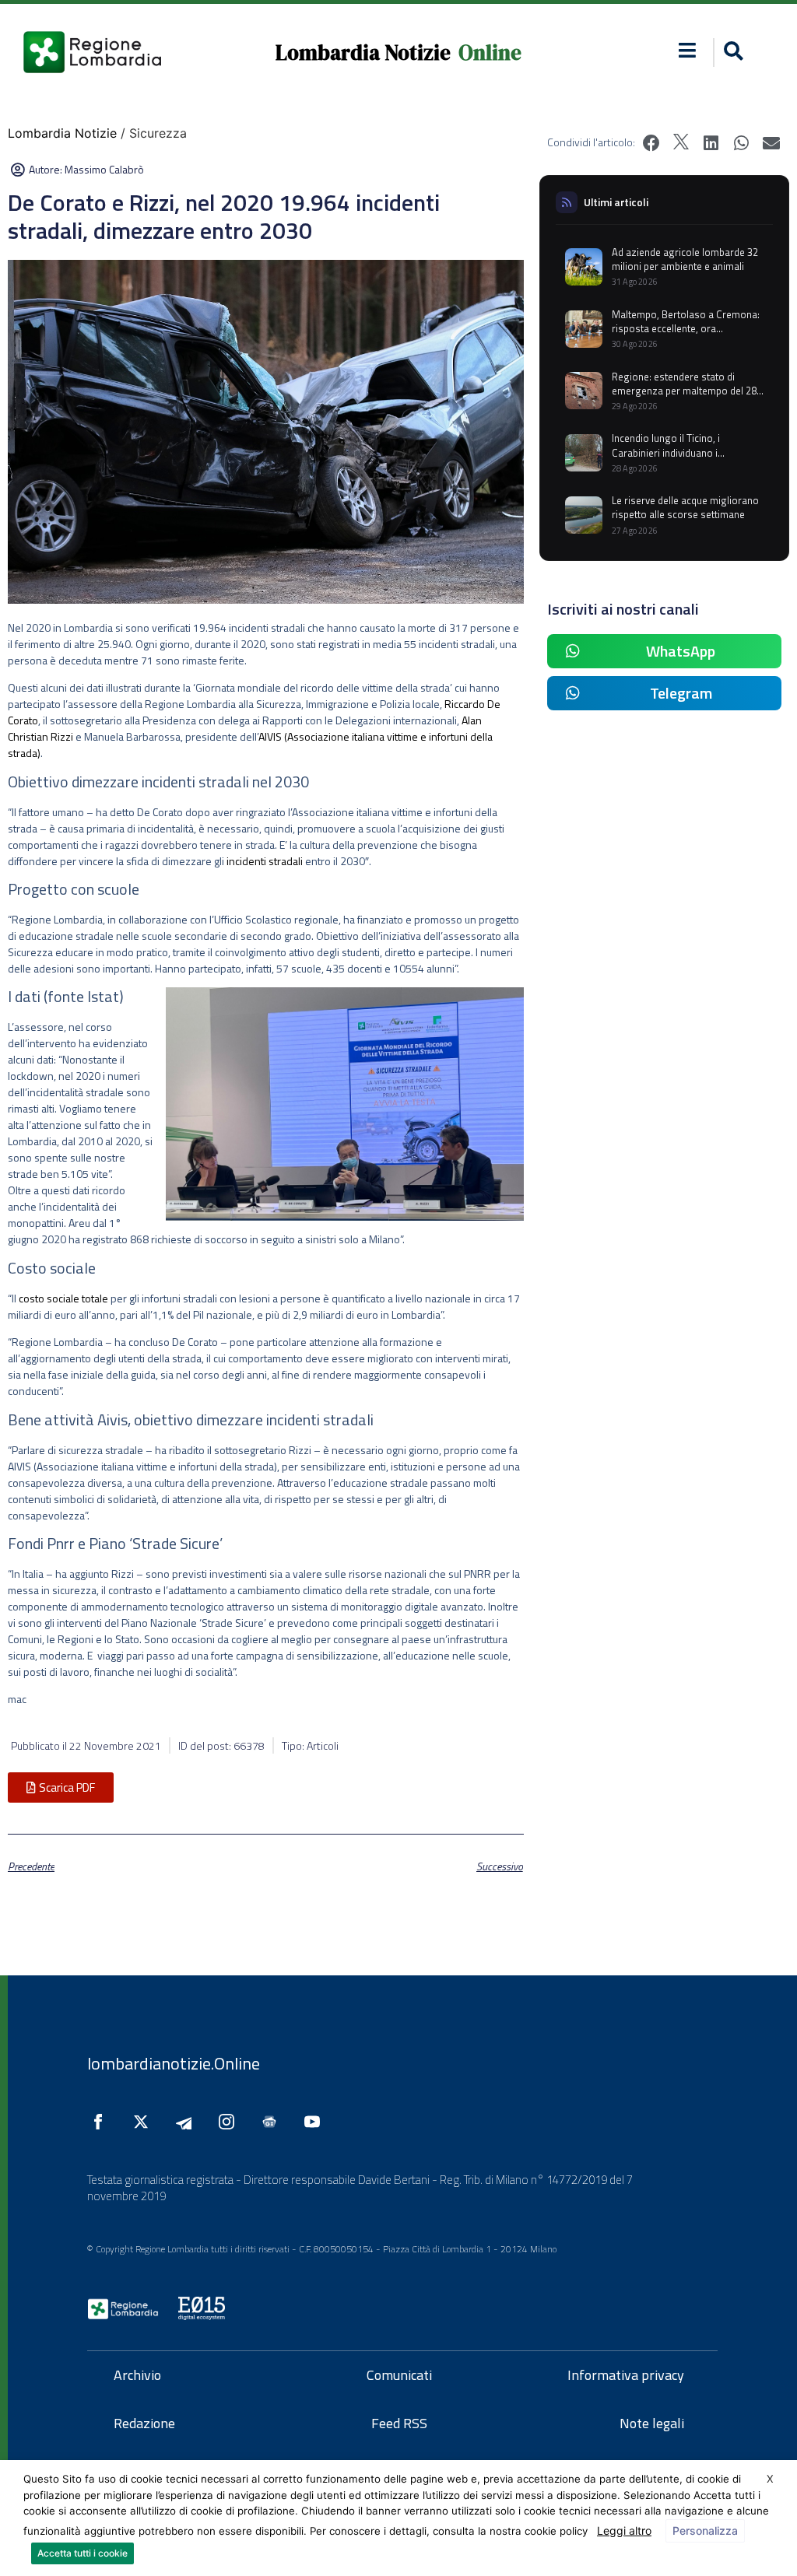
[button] (688, 50)
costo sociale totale (63, 1298)
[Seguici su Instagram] (230, 2122)
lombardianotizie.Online (174, 2063)
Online (490, 53)
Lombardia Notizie (363, 53)
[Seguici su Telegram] (188, 2122)
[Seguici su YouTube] (316, 2122)
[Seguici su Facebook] (102, 2122)
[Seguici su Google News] (273, 2122)
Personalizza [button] (705, 2530)
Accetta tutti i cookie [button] (83, 2553)
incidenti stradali (265, 861)
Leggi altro (624, 2530)
